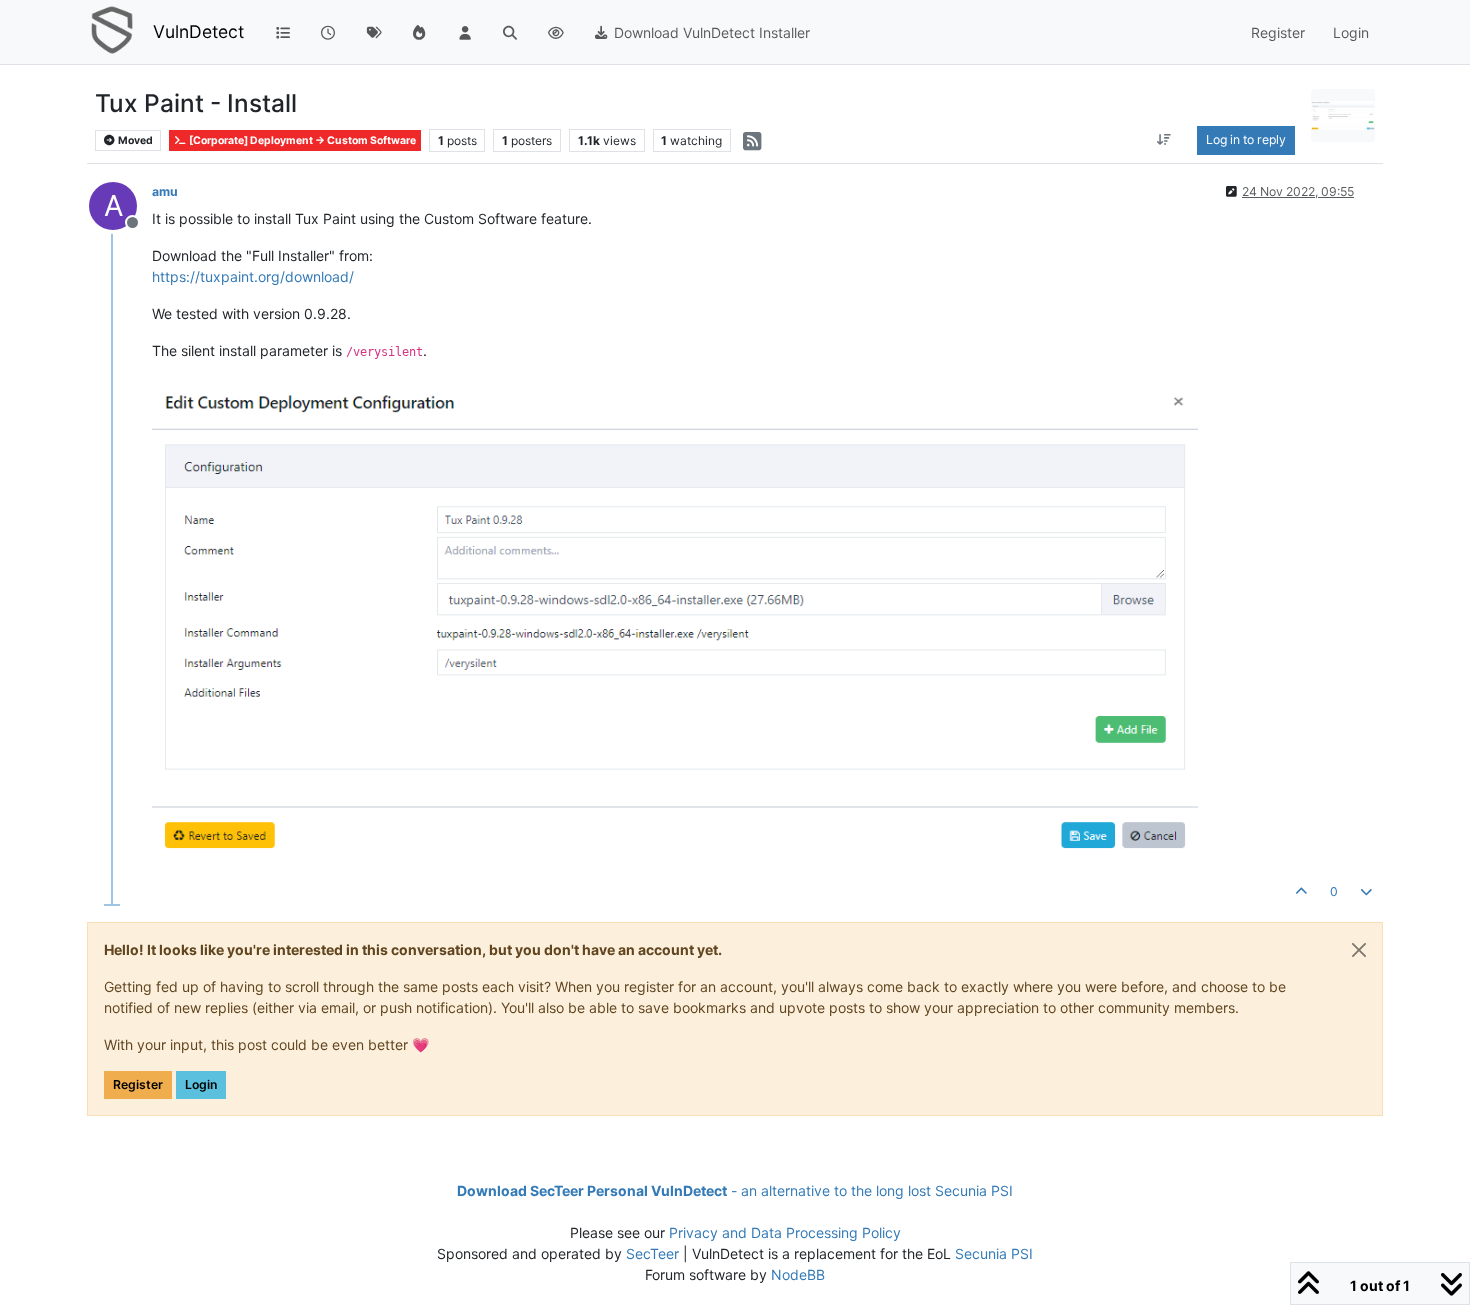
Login (201, 1084)
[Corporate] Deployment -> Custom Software (301, 140)
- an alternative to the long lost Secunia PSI (735, 1190)
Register (138, 1084)
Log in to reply (1246, 139)
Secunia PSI (994, 1253)
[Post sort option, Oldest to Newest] (1164, 140)
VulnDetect (198, 31)
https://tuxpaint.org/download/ (253, 276)
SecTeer (652, 1253)
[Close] (1359, 950)
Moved (134, 140)
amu (165, 191)
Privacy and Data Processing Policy (785, 1232)
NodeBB (798, 1274)
